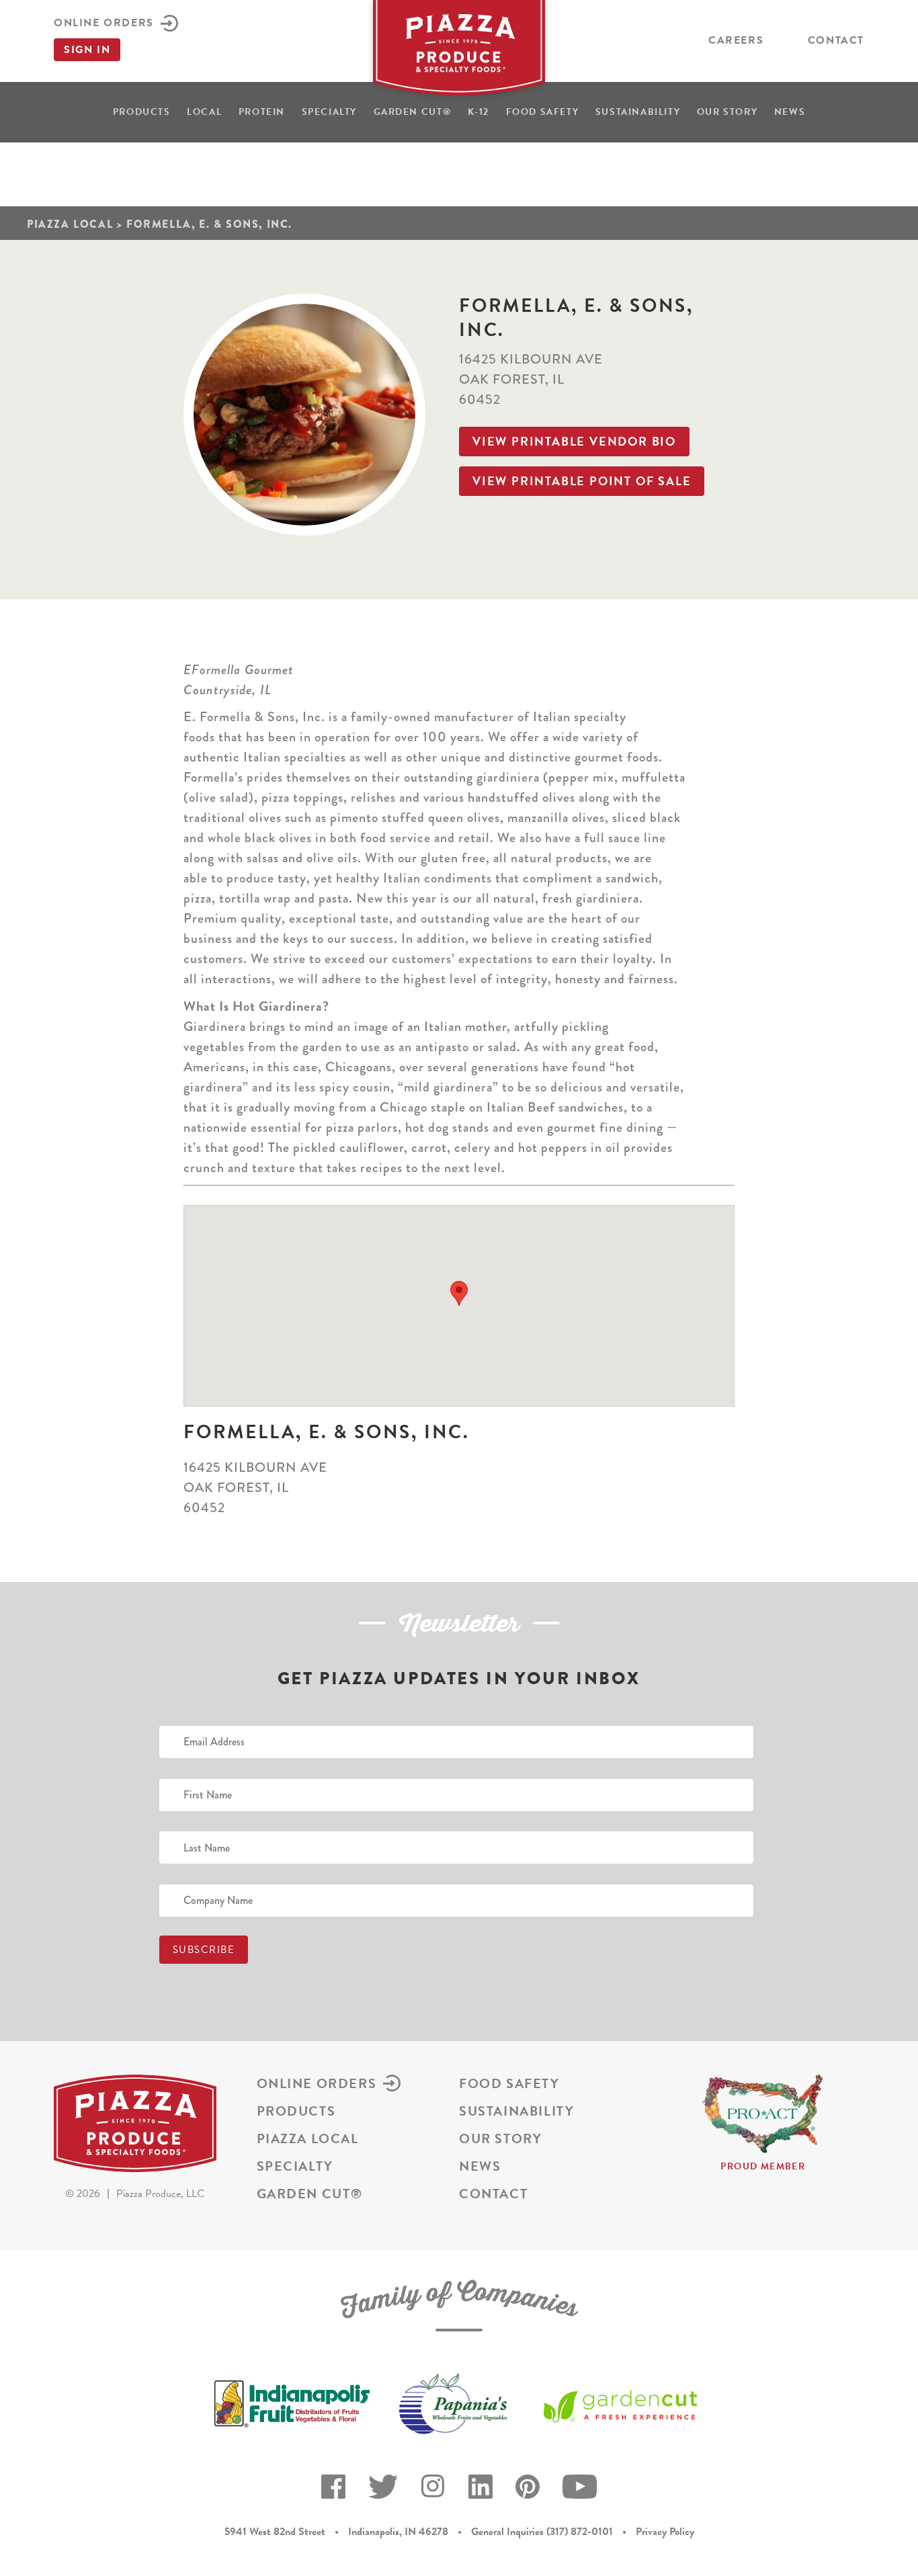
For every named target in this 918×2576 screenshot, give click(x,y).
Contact (836, 40)
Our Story (727, 112)
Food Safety (543, 112)
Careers (736, 40)
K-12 (478, 112)
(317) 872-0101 (580, 2532)
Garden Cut (413, 112)
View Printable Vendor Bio (574, 441)
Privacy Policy (665, 2532)
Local (204, 112)
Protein (262, 112)
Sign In (87, 50)
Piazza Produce (459, 52)
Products (142, 112)
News (790, 112)
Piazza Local (70, 224)
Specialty (329, 112)
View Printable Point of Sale (582, 481)
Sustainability (638, 112)
